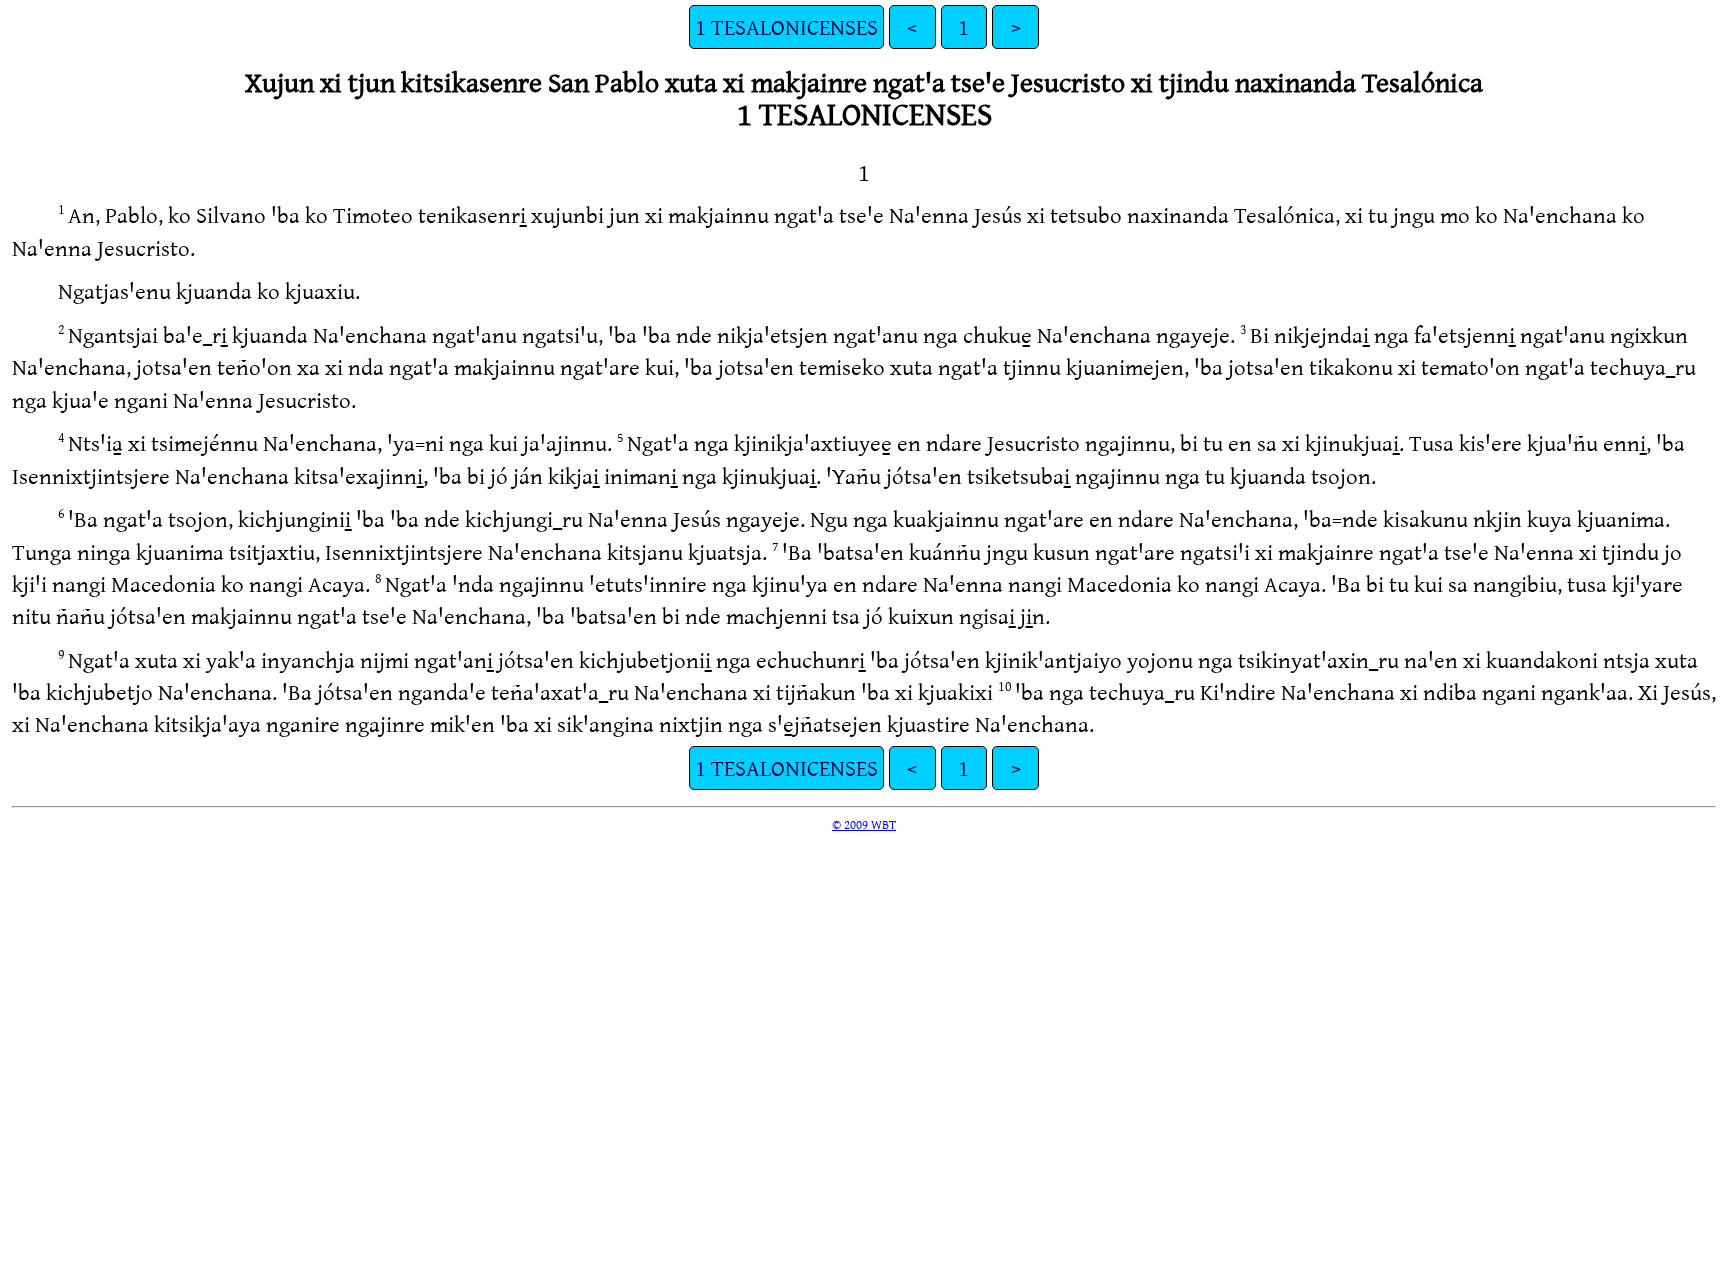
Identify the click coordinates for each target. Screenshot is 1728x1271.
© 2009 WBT (864, 824)
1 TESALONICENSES (786, 26)
